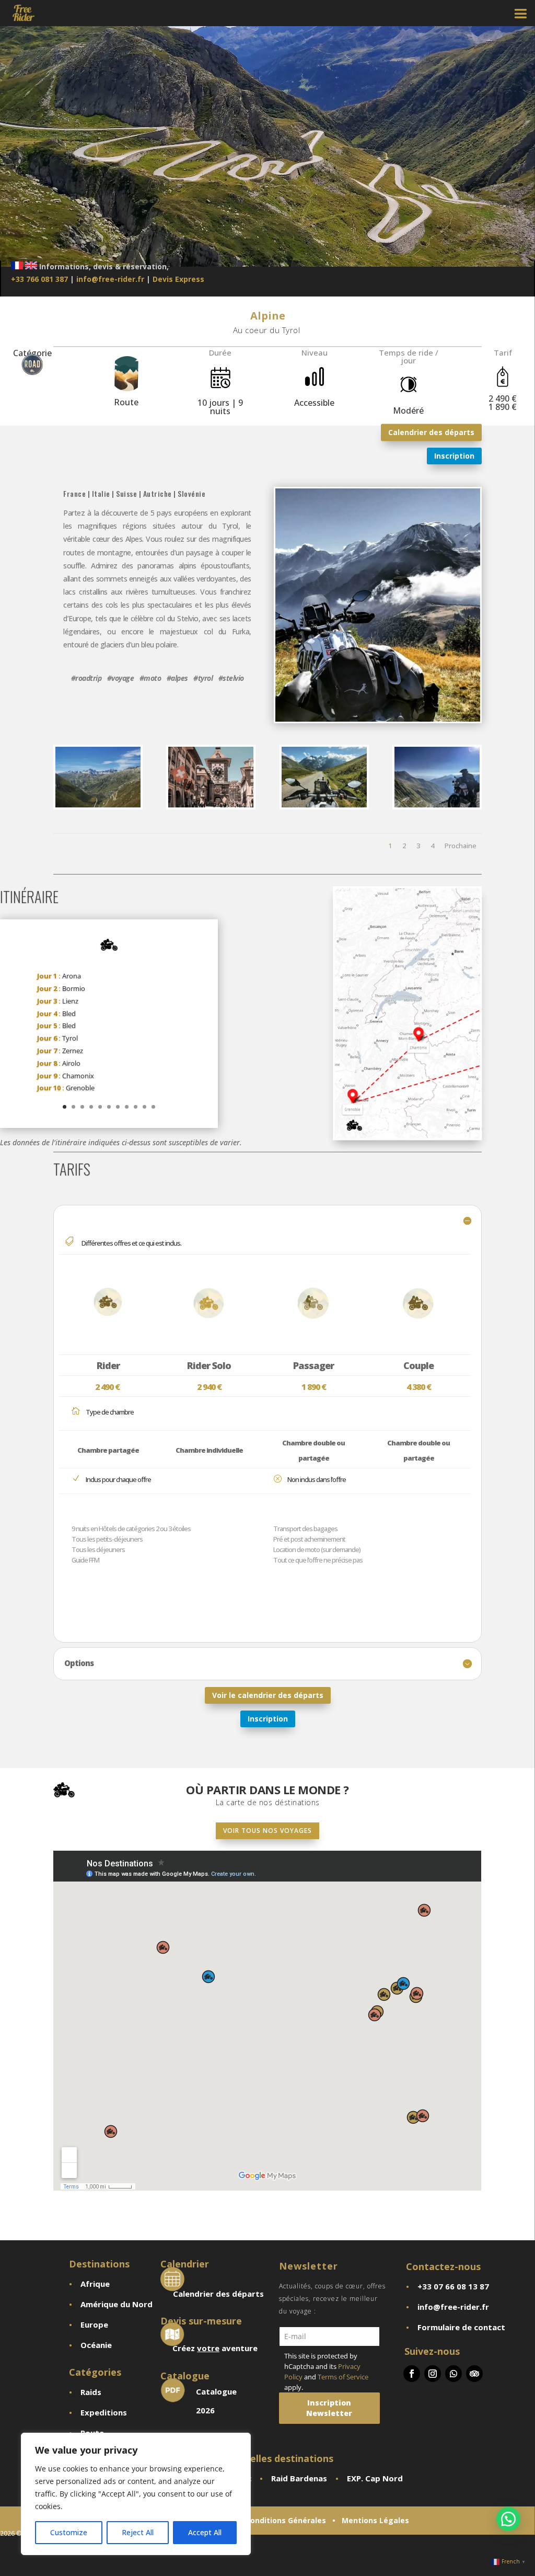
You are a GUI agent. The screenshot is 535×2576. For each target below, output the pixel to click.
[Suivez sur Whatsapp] (453, 2374)
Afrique (95, 2284)
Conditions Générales (286, 2520)
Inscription (454, 456)
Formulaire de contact (461, 2327)
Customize (69, 2532)
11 (153, 1107)
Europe (94, 2324)
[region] (136, 2494)
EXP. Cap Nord (375, 2478)
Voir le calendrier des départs (268, 1695)
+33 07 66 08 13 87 (453, 2286)
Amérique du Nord (117, 2304)
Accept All (205, 2532)
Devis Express (178, 279)
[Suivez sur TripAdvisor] (474, 2374)
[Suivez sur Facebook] (412, 2374)
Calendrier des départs (431, 432)
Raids (91, 2392)
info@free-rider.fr (110, 279)
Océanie (96, 2345)
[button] (508, 2519)
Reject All (138, 2532)
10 (144, 1107)
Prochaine (461, 846)
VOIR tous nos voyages (267, 1831)
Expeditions (104, 2412)
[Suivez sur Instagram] (433, 2374)
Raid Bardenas (299, 2478)
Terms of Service (343, 2377)
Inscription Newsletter (329, 2408)
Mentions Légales (375, 2520)
